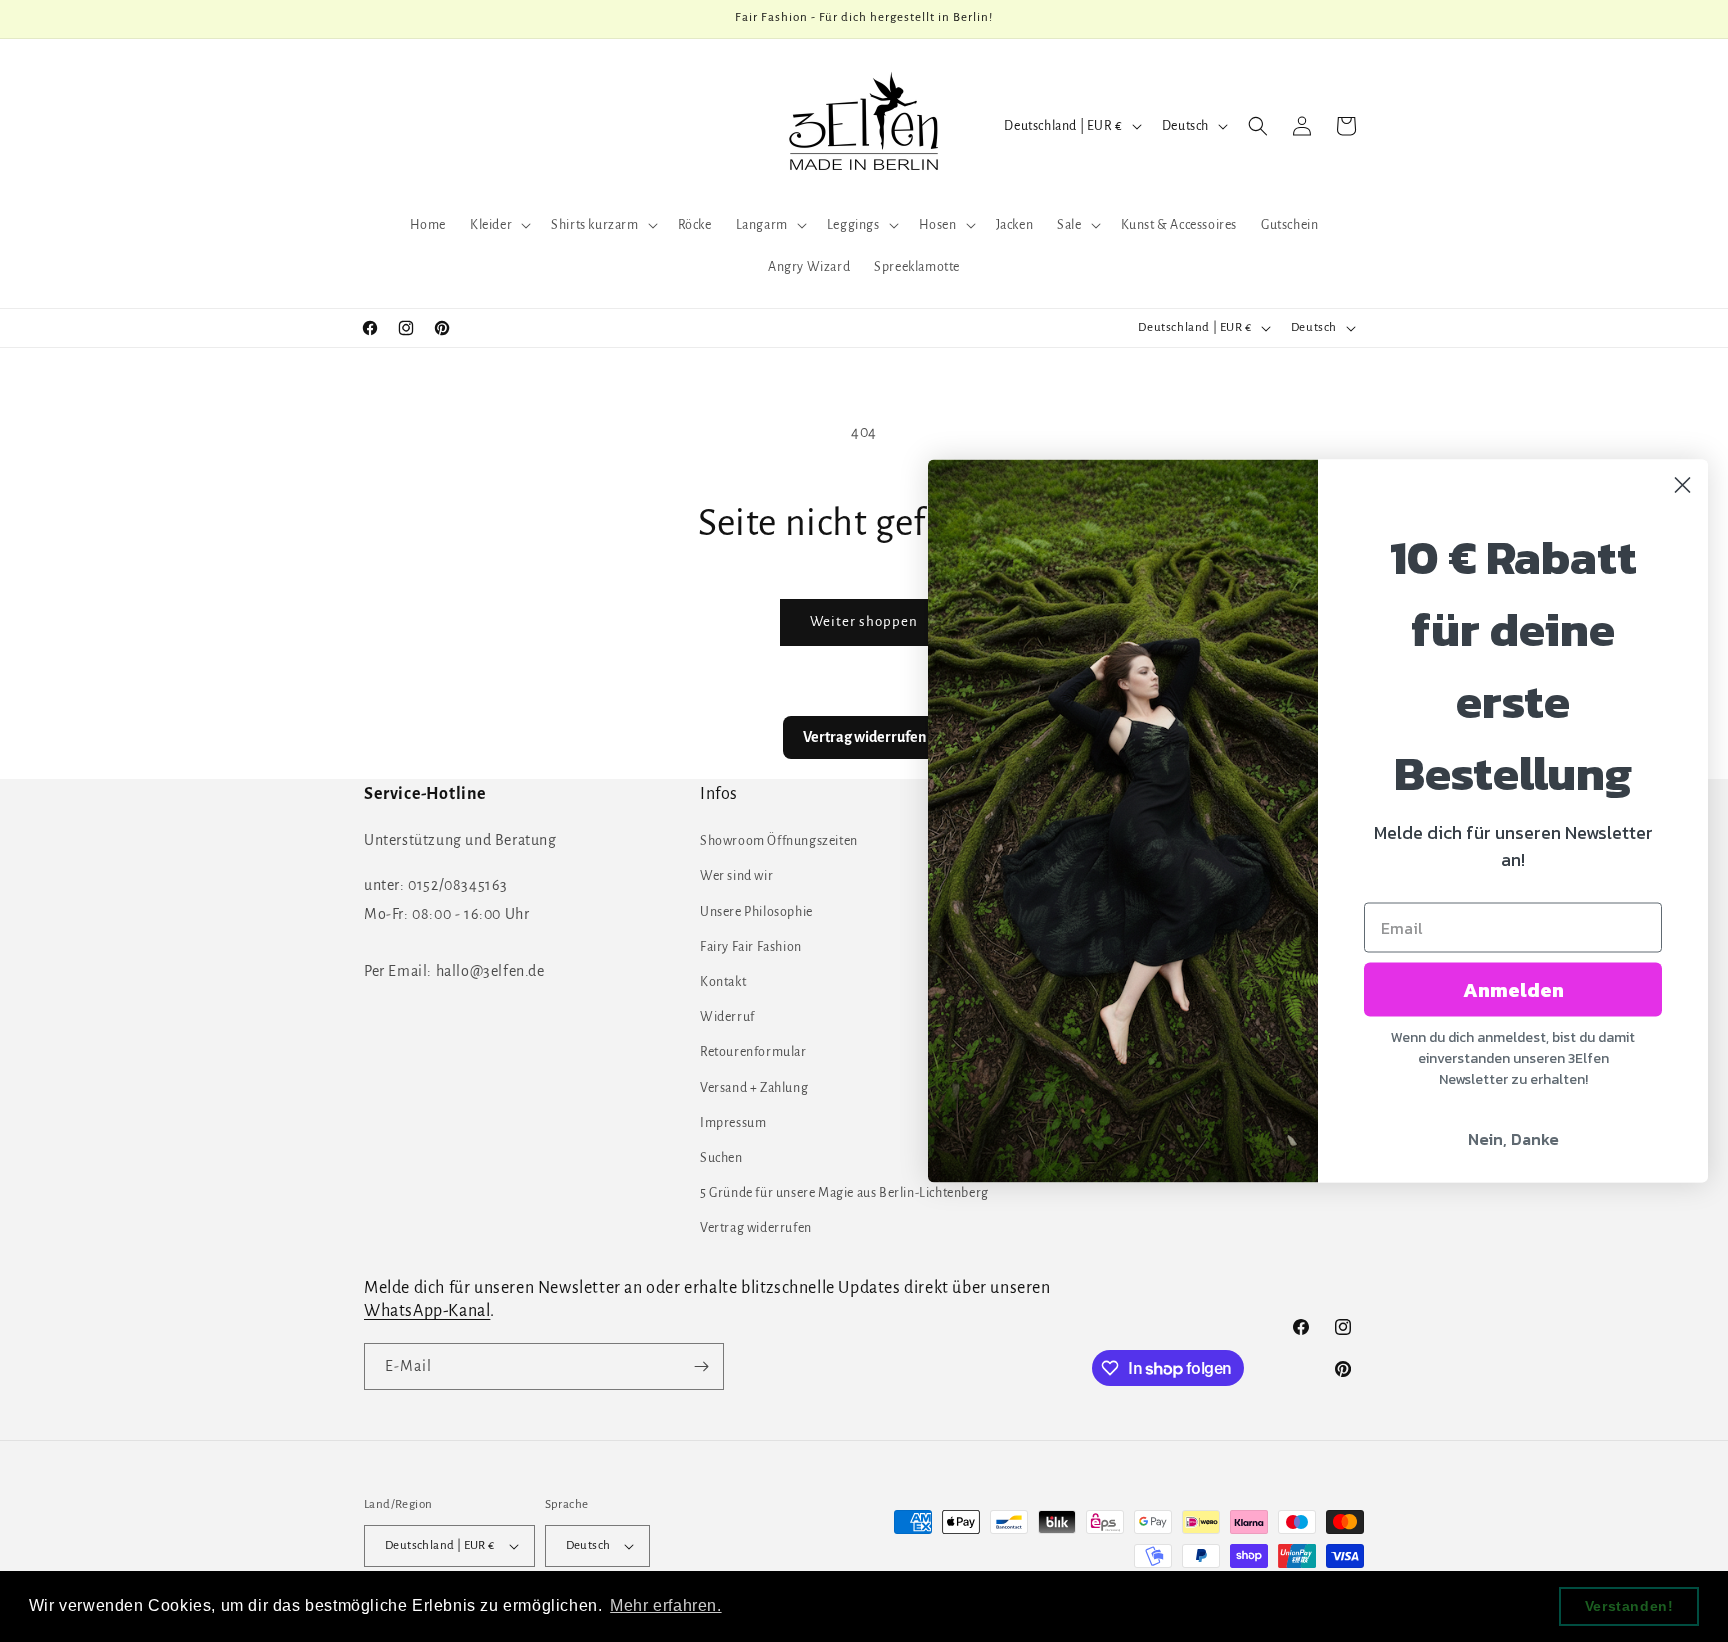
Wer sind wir (736, 876)
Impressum (733, 1123)
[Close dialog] (1682, 485)
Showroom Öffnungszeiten (779, 841)
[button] (498, 225)
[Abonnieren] (701, 1366)
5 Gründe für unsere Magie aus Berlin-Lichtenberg (844, 1193)
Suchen (721, 1158)
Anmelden (1513, 990)
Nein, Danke (1513, 1139)
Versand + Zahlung (754, 1088)
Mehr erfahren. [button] (665, 1605)
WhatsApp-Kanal (427, 1311)
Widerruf (727, 1017)
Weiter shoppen (864, 621)
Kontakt (723, 982)
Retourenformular (753, 1052)
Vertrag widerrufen (756, 1228)
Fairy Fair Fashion (751, 947)
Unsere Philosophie (756, 912)
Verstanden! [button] (1629, 1606)
